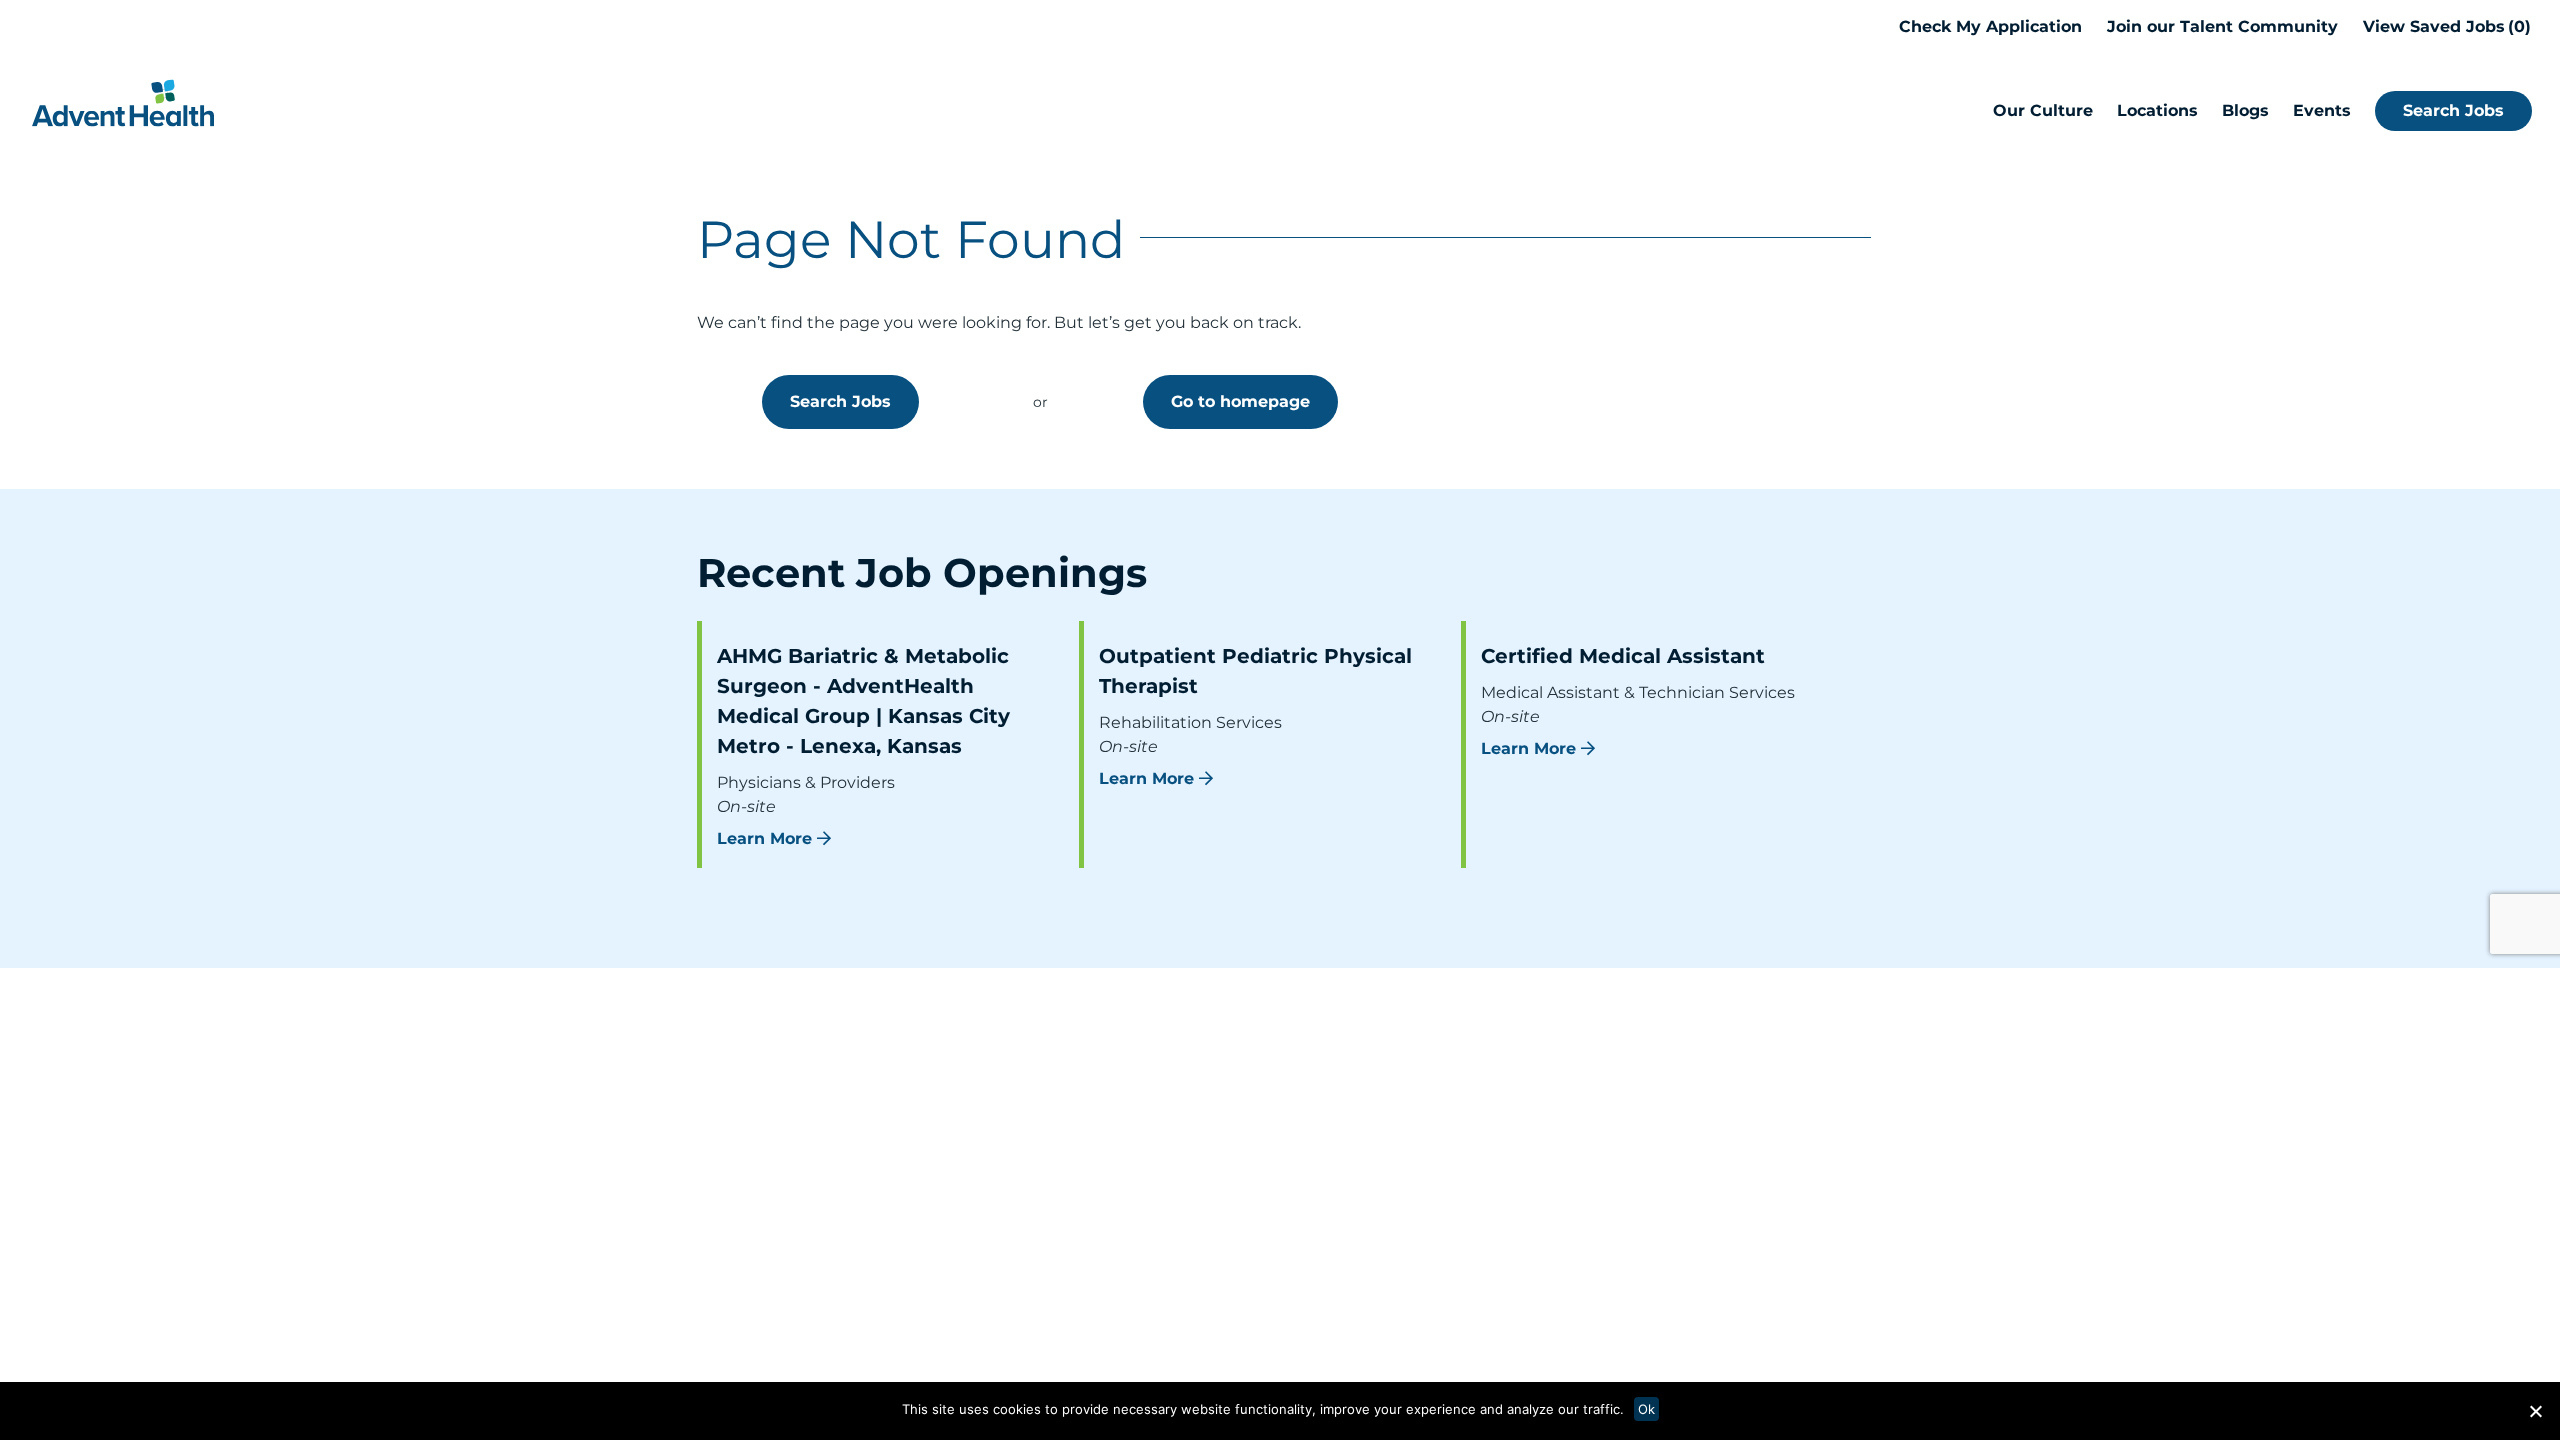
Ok (1646, 1409)
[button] (2535, 1411)
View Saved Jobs (2444, 26)
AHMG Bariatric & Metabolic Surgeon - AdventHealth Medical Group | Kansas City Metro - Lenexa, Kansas (863, 701)
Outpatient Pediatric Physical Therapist (1255, 671)
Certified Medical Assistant (1623, 656)
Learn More (764, 838)
